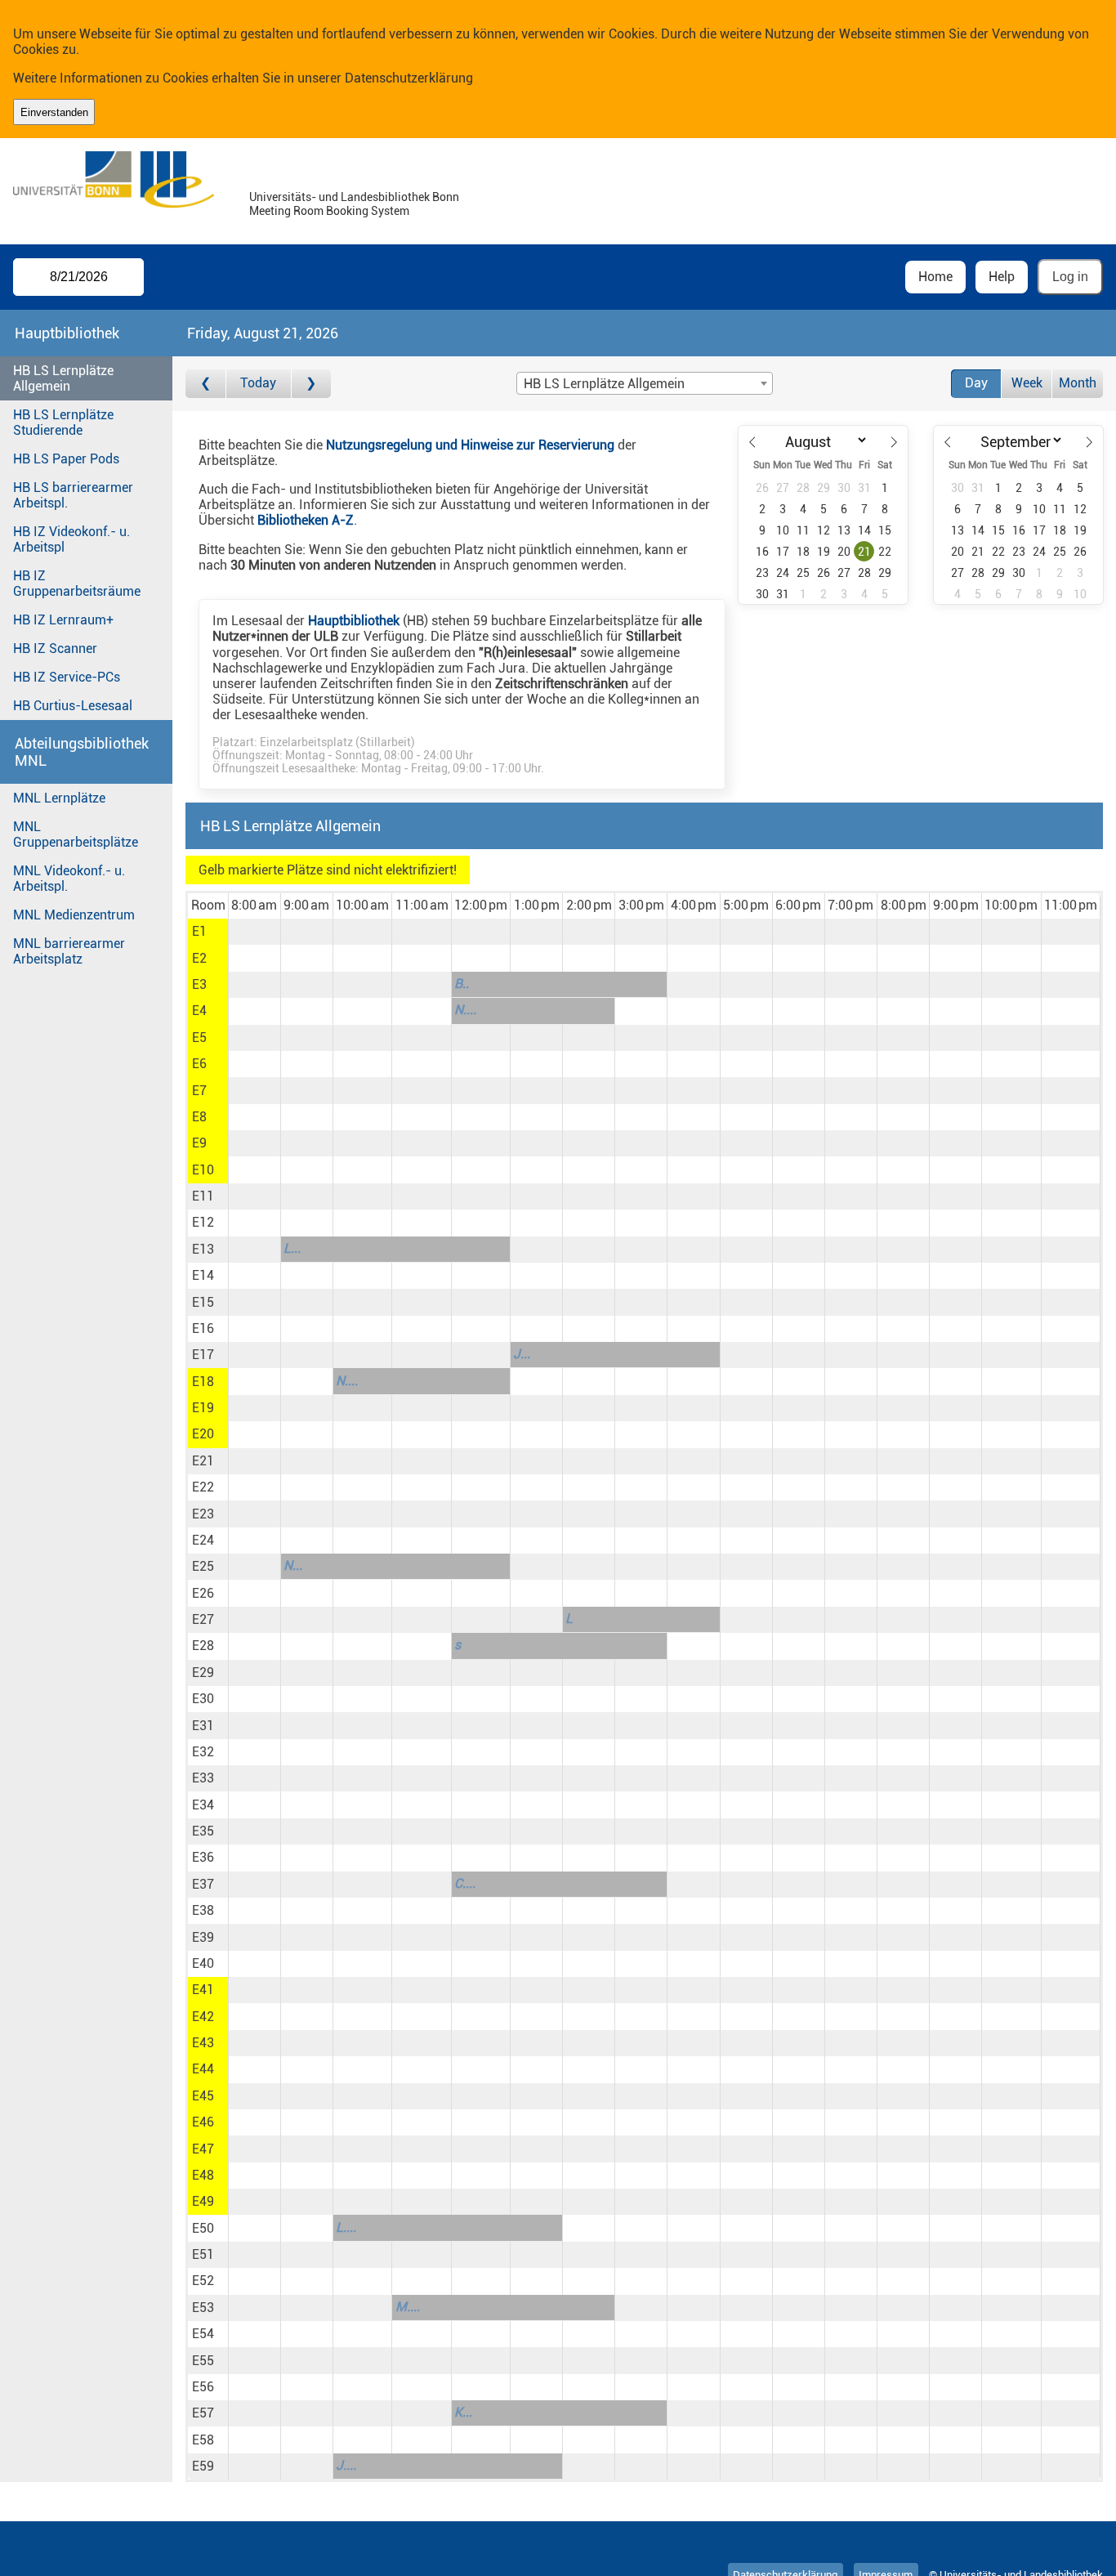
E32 (203, 1752)
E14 (203, 1275)
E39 (203, 1937)
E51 (203, 2254)
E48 (203, 2175)
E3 (199, 984)
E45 (203, 2096)
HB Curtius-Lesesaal (73, 706)
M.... (408, 2307)
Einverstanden (54, 112)
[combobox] (645, 383)
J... (522, 1354)
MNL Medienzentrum (74, 915)
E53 (203, 2308)
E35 (203, 1831)
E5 (199, 1038)
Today (258, 383)
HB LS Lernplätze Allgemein (63, 378)
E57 (203, 2413)
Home (935, 277)
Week (1027, 383)
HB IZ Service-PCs (67, 677)
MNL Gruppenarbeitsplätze (76, 834)
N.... (465, 1010)
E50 (203, 2228)
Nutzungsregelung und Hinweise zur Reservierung (470, 445)
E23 (203, 1514)
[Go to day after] (311, 384)
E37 (203, 1884)
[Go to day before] (205, 384)
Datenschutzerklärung (409, 78)
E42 (203, 2017)
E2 (199, 958)
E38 (203, 1910)
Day (976, 383)
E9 (199, 1143)
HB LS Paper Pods (66, 459)
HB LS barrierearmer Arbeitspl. (73, 495)
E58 (203, 2440)
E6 (199, 1064)
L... (292, 1248)
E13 (203, 1249)
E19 (203, 1408)
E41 (203, 1990)
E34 (203, 1805)
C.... (465, 1883)
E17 (203, 1355)
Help (1002, 277)
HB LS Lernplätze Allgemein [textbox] (604, 384)
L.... (346, 2227)
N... (293, 1565)
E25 (203, 1566)
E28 (203, 1646)
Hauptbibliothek (354, 621)
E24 (203, 1540)
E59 (203, 2466)
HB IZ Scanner (55, 648)
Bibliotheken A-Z (306, 520)
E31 (203, 1726)
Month (1078, 383)
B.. (462, 984)
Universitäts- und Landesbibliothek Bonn (354, 197)
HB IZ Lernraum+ (63, 620)
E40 (203, 1963)
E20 (203, 1434)
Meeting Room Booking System (329, 211)
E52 (203, 2281)
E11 (203, 1196)
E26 (203, 1593)
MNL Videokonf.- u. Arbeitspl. (69, 879)
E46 (203, 2122)
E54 (203, 2334)
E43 (203, 2043)
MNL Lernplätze (59, 798)
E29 (203, 1673)
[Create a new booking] (254, 932)
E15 (203, 1302)
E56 (203, 2387)
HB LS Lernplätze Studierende (63, 423)
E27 (203, 1619)
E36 (203, 1857)
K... (463, 2412)
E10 (203, 1170)
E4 (199, 1011)
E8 (199, 1117)
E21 (203, 1461)
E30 (203, 1699)
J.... (346, 2465)
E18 (203, 1382)
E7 (199, 1091)
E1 (199, 931)
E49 (203, 2201)
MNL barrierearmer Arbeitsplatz (69, 951)
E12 (203, 1222)
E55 (203, 2361)
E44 (203, 2069)
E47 (203, 2149)
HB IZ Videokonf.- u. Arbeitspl (71, 539)
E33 (203, 1778)
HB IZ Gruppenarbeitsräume (77, 584)
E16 (203, 1328)
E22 (203, 1487)
